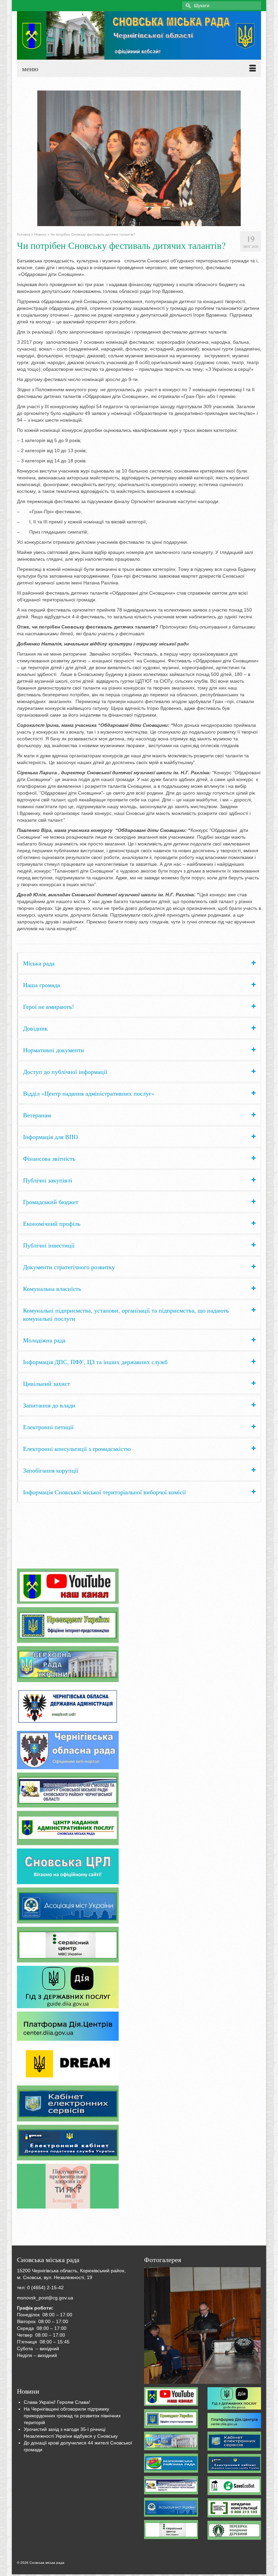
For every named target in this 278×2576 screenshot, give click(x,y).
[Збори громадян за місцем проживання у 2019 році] (202, 2325)
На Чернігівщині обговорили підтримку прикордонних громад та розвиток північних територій (72, 2416)
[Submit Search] (187, 6)
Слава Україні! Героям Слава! (57, 2402)
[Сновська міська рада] (139, 35)
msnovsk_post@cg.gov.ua (45, 2298)
